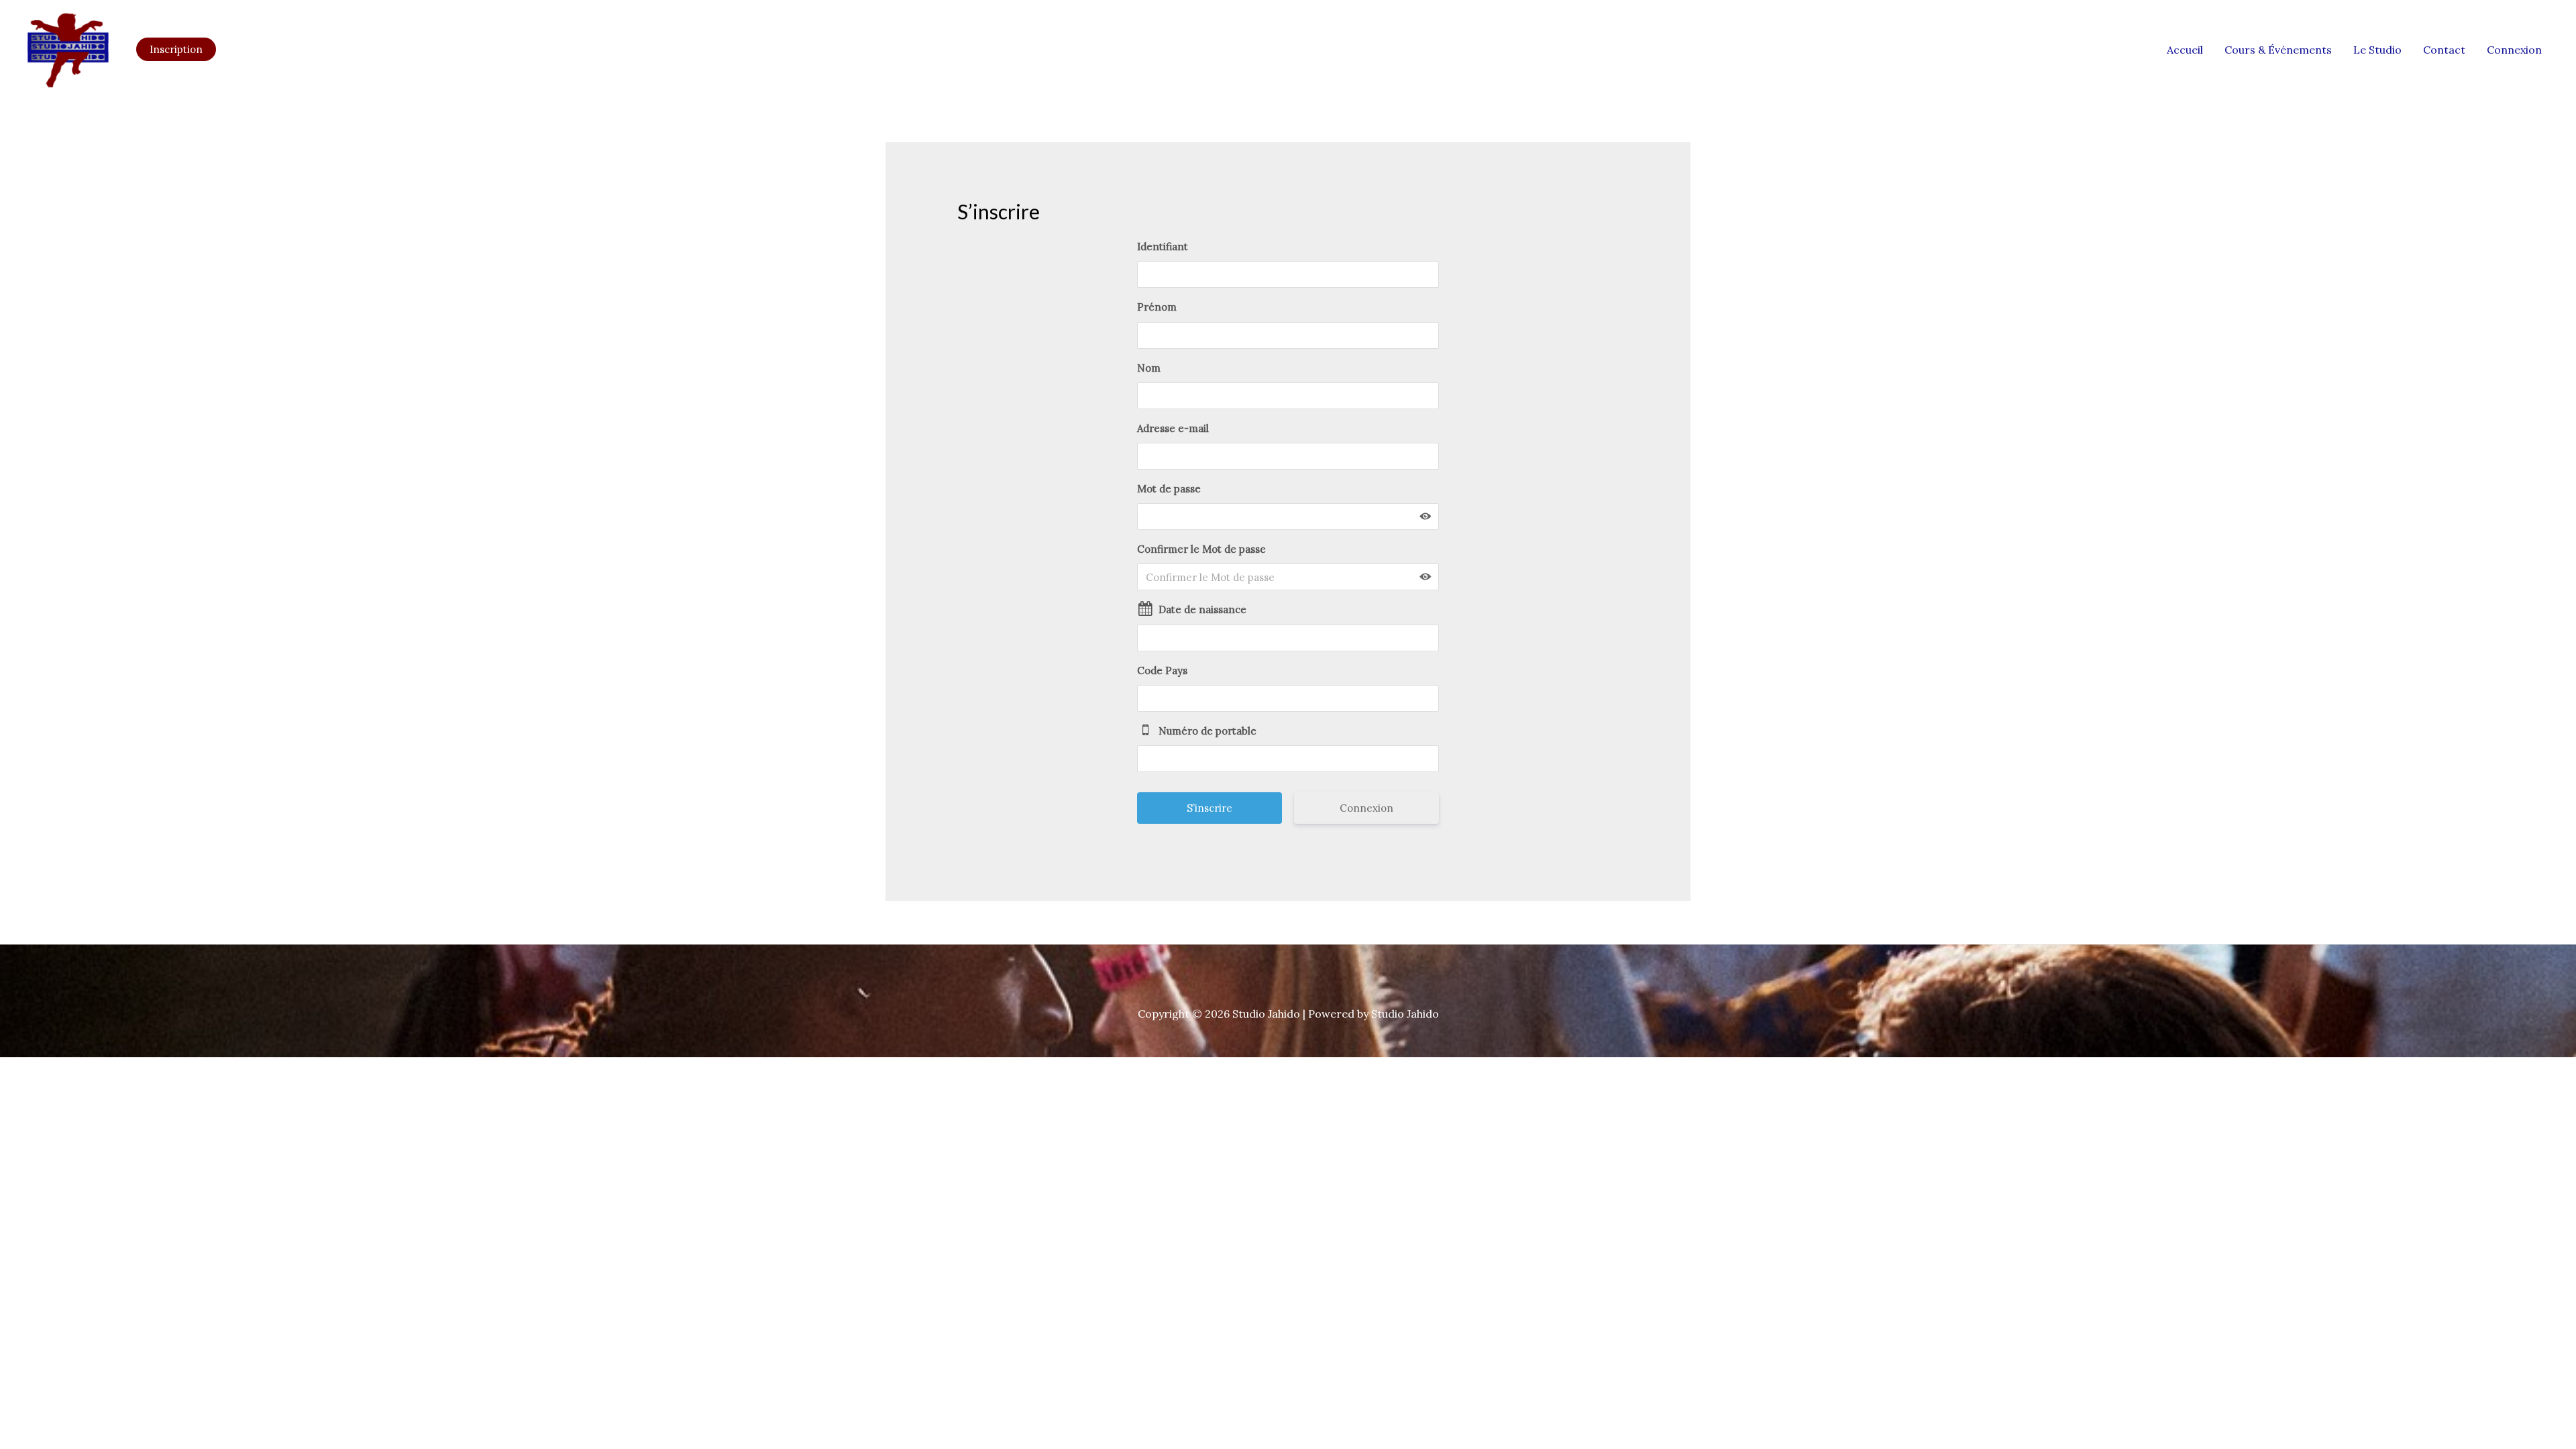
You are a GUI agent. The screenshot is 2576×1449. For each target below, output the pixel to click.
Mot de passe (1169, 489)
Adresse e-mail (1173, 428)
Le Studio (2377, 50)
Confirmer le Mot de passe (1201, 549)
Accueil (2185, 50)
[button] (176, 49)
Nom (1149, 368)
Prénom (1157, 307)
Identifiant (1163, 247)
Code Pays (1162, 670)
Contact (2444, 50)
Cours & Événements (2278, 50)
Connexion (2514, 50)
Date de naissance (1202, 609)
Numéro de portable (1207, 731)
